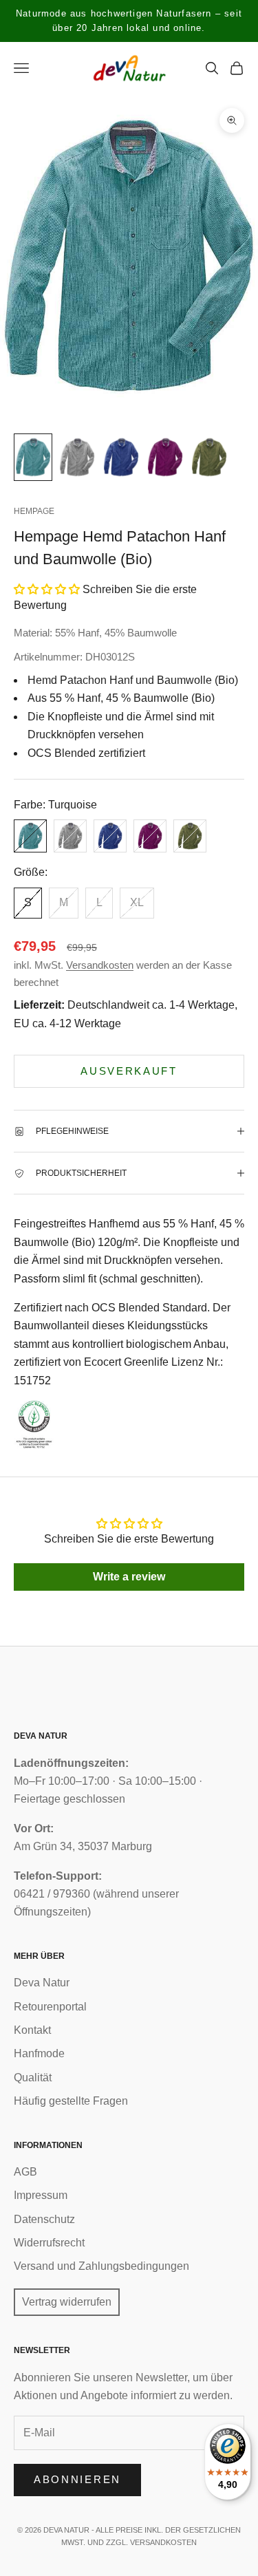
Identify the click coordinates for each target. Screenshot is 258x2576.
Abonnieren (77, 2479)
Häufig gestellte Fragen (71, 2101)
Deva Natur (42, 1983)
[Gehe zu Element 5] (209, 457)
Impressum (41, 2195)
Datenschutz (44, 2219)
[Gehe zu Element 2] (77, 457)
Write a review (129, 1577)
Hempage (34, 511)
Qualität (33, 2078)
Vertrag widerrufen (67, 2302)
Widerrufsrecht (49, 2243)
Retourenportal (50, 2007)
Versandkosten (100, 965)
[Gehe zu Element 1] (33, 457)
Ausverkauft (129, 1071)
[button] (47, 589)
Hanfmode (39, 2053)
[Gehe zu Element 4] (165, 457)
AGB (25, 2172)
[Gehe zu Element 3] (121, 457)
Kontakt (32, 2030)
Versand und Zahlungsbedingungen (101, 2266)
